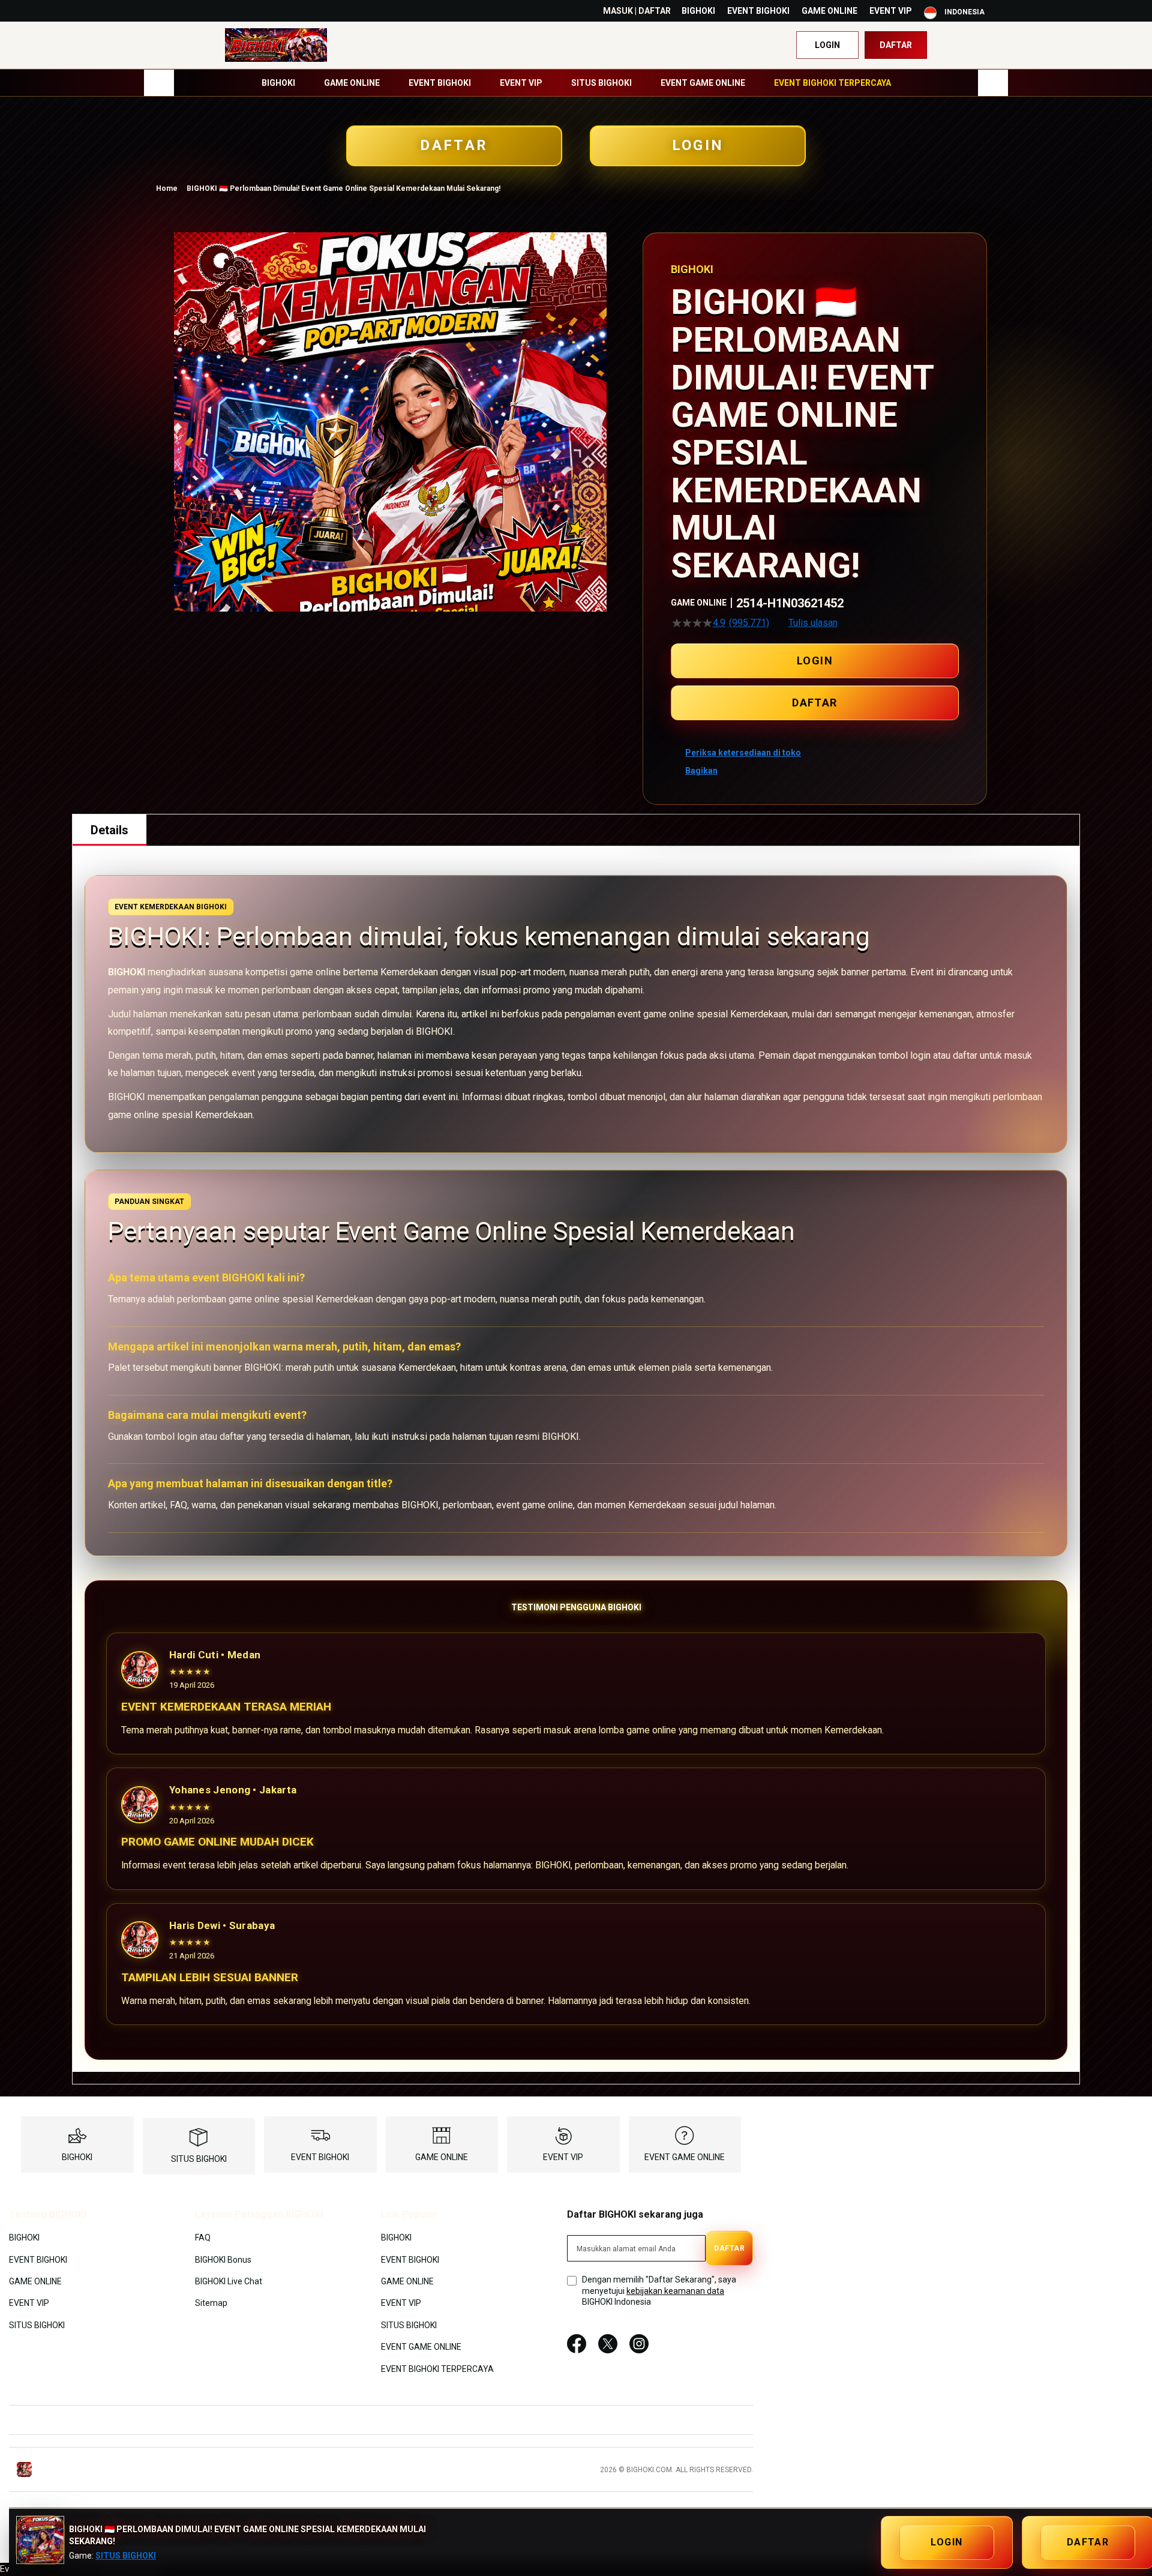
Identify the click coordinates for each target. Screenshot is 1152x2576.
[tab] (109, 830)
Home (167, 188)
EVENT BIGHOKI (758, 11)
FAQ (203, 2237)
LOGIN (698, 145)
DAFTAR (454, 145)
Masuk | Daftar (637, 11)
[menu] (576, 83)
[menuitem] (278, 83)
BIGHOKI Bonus (223, 2259)
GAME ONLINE (829, 11)
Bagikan (701, 771)
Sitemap (211, 2303)
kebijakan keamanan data (675, 2291)
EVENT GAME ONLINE (685, 2157)
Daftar (896, 45)
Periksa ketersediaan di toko (743, 753)
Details (109, 830)
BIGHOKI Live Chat (229, 2281)
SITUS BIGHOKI (199, 2159)
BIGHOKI (698, 11)
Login (827, 45)
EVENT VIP (891, 11)
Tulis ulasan (813, 623)
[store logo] (276, 45)
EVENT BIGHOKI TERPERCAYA (437, 2368)
